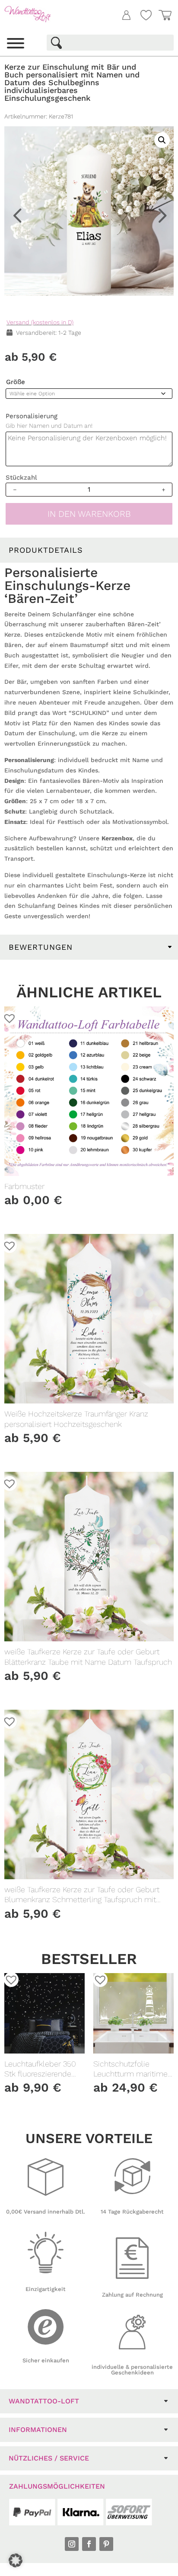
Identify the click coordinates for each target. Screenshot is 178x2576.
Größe (16, 382)
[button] (157, 79)
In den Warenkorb (89, 514)
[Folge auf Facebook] (89, 2544)
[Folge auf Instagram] (72, 2544)
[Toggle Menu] (16, 43)
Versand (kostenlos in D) (40, 322)
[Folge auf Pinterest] (106, 2544)
